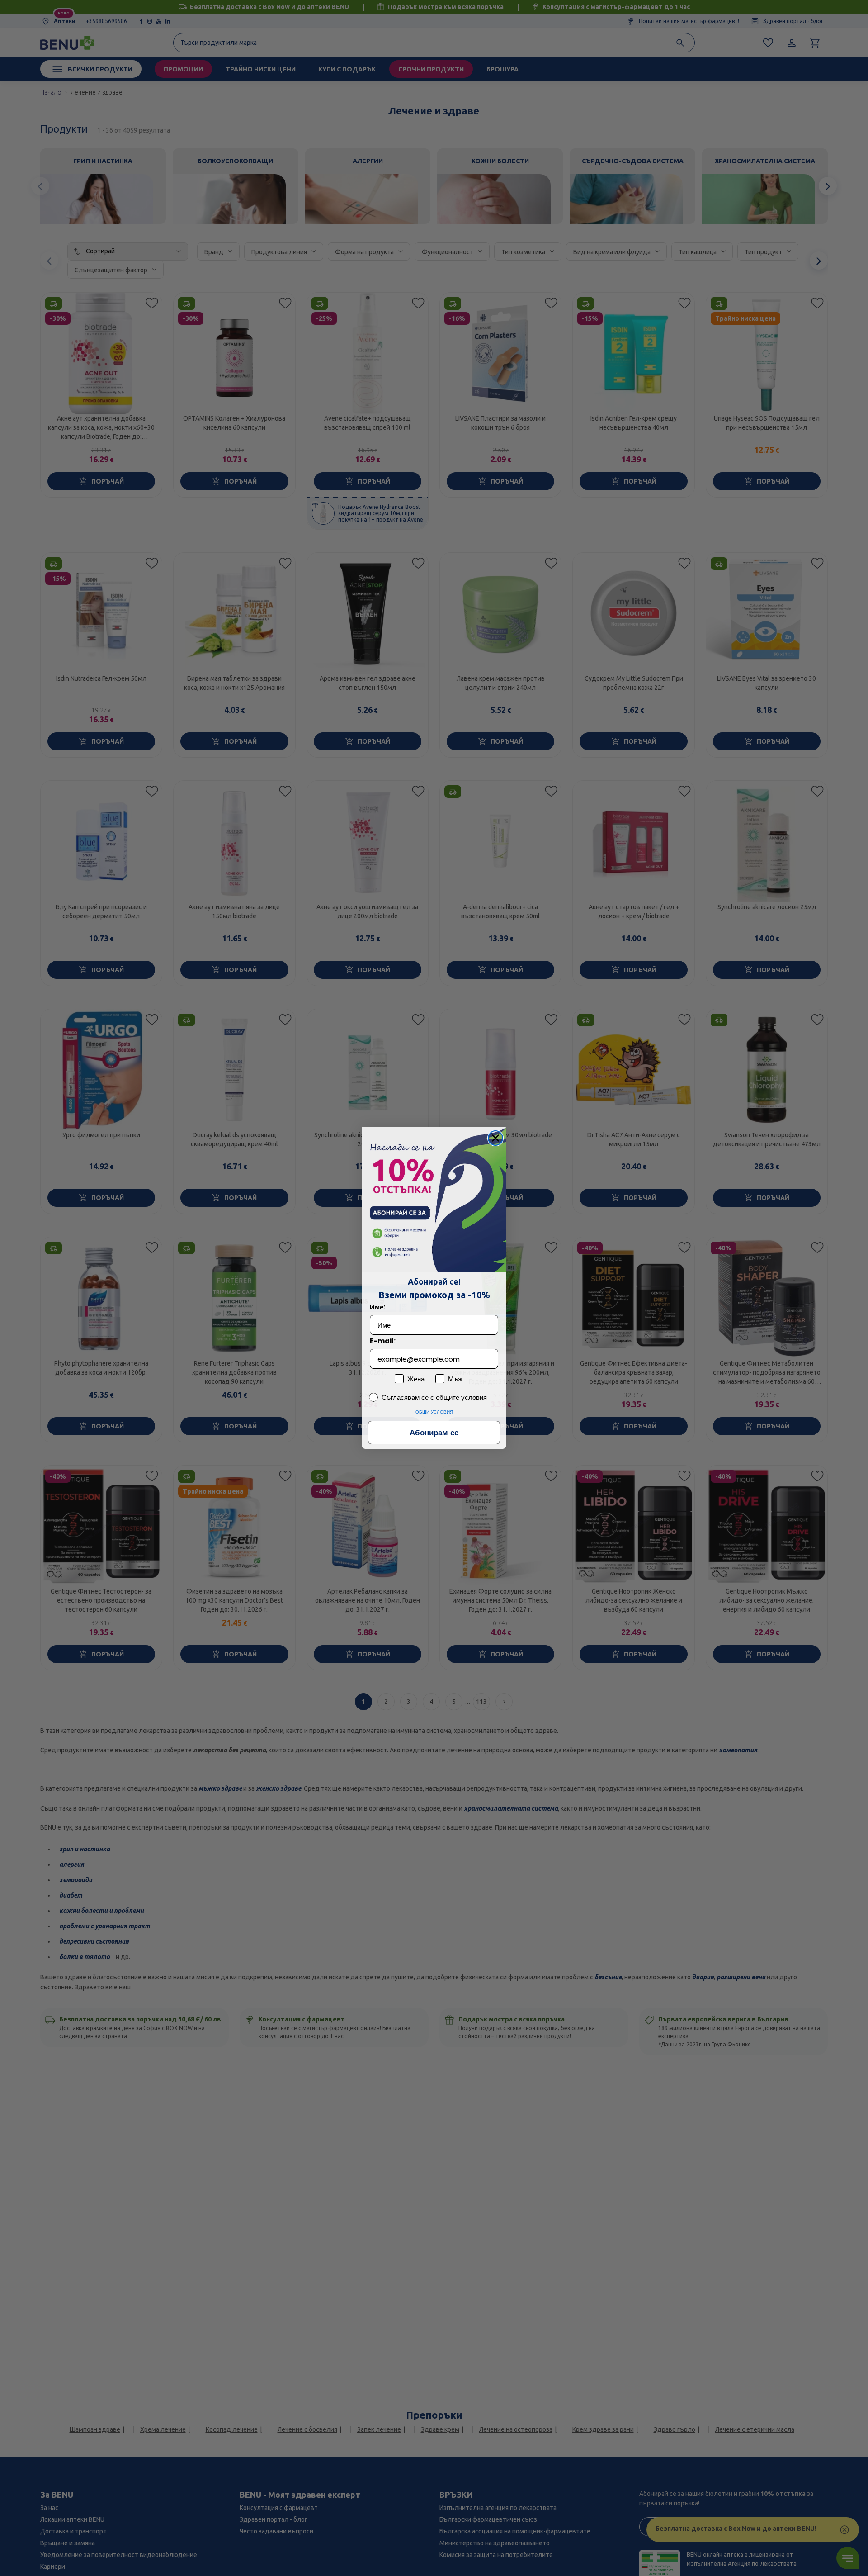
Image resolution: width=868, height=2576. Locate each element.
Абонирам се (434, 1433)
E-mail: (383, 1341)
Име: (377, 1307)
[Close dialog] (495, 1138)
